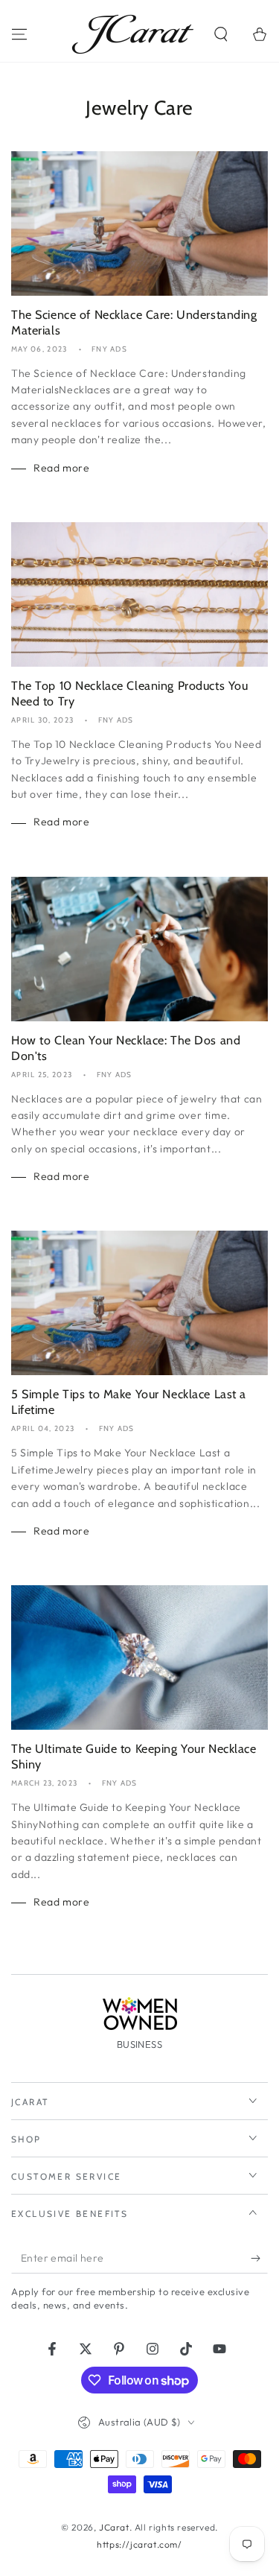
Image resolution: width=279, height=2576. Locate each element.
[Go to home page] (133, 34)
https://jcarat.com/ (139, 2544)
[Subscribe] (259, 2259)
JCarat (114, 2527)
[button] (221, 34)
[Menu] (19, 34)
